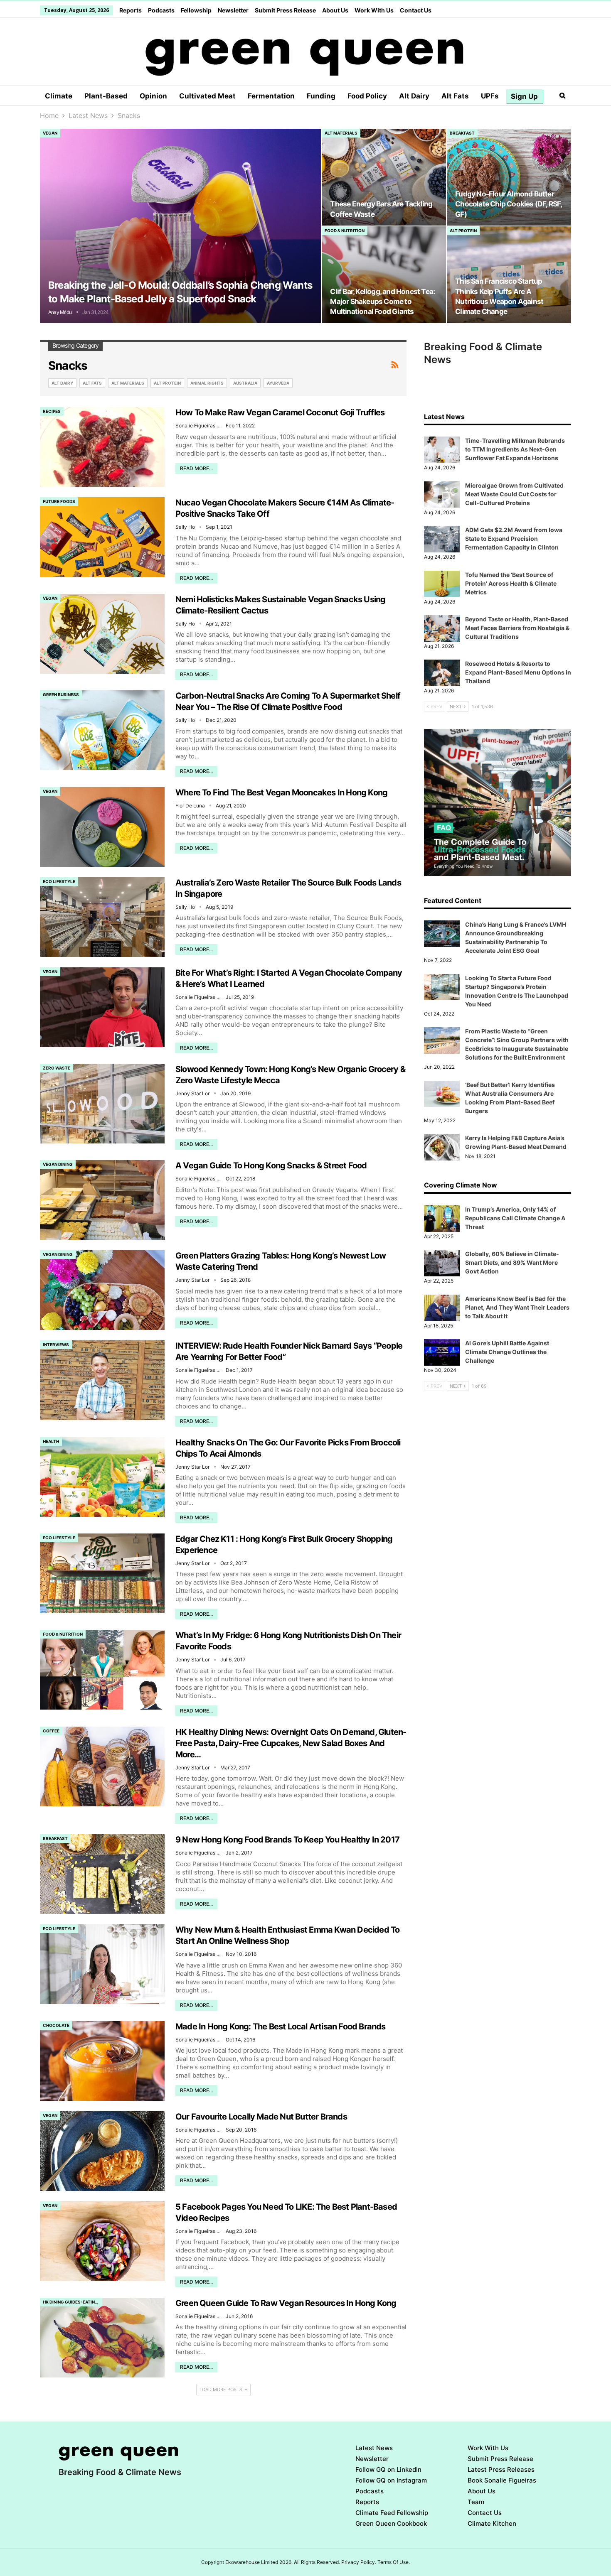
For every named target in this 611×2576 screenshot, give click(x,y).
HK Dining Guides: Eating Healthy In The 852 (73, 2302)
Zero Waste (57, 1068)
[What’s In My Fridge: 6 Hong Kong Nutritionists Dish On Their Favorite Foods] (102, 1670)
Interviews (56, 1344)
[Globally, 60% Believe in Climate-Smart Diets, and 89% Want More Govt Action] (442, 1263)
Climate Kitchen (492, 2523)
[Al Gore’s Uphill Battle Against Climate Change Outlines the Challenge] (442, 1352)
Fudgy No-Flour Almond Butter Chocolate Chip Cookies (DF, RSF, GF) (508, 204)
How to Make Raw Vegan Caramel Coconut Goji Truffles (280, 412)
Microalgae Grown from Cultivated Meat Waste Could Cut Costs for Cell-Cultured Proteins (514, 494)
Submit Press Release (285, 10)
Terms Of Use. (394, 2562)
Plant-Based (106, 96)
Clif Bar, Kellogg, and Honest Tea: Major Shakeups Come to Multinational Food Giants (382, 301)
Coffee (51, 1731)
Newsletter (233, 10)
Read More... (196, 468)
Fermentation (271, 96)
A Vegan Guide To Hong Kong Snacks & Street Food (271, 1165)
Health (51, 1441)
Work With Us (374, 10)
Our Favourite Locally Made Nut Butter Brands (261, 2117)
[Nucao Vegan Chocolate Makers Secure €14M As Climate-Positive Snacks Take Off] (102, 537)
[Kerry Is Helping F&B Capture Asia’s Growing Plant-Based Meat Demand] (442, 1147)
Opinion (153, 96)
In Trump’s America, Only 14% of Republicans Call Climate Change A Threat (515, 1218)
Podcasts (161, 10)
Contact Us (416, 10)
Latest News (374, 2448)
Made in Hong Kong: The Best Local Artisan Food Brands (281, 2026)
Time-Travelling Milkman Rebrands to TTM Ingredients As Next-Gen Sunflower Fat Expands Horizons (515, 449)
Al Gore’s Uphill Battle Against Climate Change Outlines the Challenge (507, 1352)
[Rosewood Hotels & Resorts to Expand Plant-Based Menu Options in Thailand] (442, 673)
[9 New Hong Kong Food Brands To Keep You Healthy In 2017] (102, 1874)
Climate (59, 96)
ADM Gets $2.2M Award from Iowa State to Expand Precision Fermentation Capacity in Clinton (514, 539)
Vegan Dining (58, 1164)
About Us (335, 10)
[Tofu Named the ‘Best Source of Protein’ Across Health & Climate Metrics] (442, 584)
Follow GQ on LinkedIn (388, 2469)
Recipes (52, 411)
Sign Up (524, 96)
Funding (321, 96)
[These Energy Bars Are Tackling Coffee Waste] (384, 177)
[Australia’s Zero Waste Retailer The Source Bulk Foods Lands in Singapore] (102, 917)
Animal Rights (207, 383)
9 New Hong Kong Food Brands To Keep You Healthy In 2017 (287, 1840)
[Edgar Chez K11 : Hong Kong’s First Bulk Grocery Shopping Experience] (102, 1573)
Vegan (50, 133)
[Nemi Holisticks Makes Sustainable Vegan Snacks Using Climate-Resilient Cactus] (102, 634)
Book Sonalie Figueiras (502, 2480)
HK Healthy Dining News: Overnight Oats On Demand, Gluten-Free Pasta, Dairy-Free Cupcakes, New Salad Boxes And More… (291, 1743)
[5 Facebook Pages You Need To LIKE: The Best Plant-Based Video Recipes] (102, 2241)
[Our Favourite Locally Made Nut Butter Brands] (102, 2151)
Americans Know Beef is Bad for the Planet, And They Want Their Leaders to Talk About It (517, 1307)
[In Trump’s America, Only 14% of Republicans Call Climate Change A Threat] (442, 1219)
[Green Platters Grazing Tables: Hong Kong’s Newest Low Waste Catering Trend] (102, 1290)
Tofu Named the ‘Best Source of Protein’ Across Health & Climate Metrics (511, 583)
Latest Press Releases (501, 2469)
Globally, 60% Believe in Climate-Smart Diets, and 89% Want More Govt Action (512, 1262)
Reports (131, 10)
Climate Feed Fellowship (392, 2513)
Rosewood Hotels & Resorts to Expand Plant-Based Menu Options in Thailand (518, 672)
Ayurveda (278, 383)
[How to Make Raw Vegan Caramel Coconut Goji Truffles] (102, 447)
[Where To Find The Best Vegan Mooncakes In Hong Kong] (102, 827)
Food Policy (367, 96)
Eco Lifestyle (59, 881)
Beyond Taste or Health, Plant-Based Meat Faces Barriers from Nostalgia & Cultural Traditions (517, 628)
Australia (245, 383)
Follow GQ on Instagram (391, 2480)
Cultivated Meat (207, 96)
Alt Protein (463, 231)
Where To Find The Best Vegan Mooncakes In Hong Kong (281, 792)
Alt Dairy (414, 96)
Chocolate (56, 2025)
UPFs (490, 96)
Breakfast (462, 133)
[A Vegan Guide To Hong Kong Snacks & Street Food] (102, 1200)
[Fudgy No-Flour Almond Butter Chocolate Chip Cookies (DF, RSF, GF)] (509, 177)
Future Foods (59, 501)
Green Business (61, 694)
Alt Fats (455, 96)
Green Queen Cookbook (391, 2523)
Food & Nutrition (345, 231)
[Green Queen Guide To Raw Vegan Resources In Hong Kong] (102, 2338)
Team (476, 2502)
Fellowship (196, 10)
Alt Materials (341, 133)
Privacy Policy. (359, 2562)
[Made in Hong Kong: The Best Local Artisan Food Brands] (102, 2061)
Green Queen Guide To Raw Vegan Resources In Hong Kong (286, 2303)
